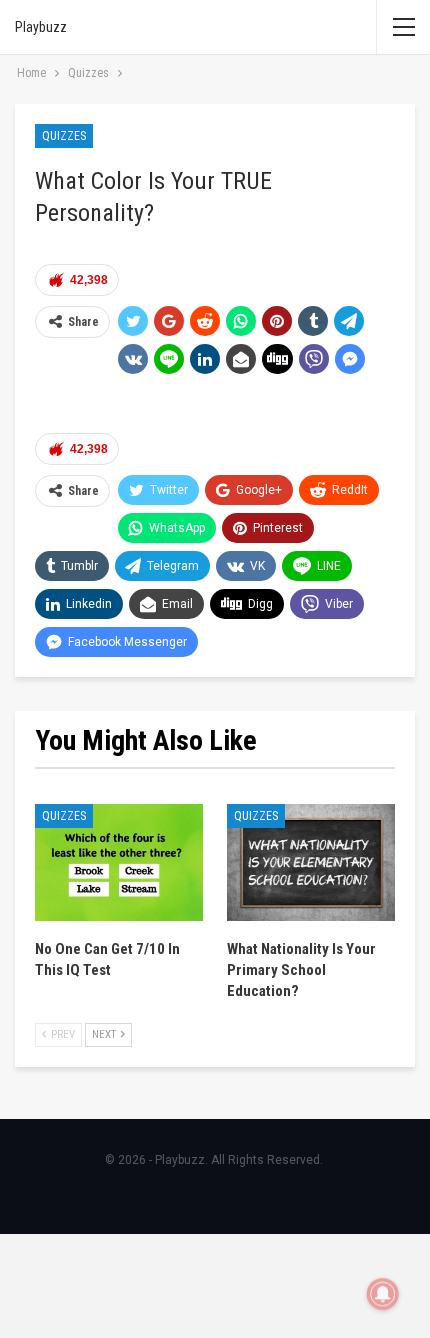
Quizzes (64, 136)
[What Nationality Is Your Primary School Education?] (311, 863)
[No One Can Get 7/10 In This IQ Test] (119, 863)
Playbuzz (41, 27)
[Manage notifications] (383, 1294)
